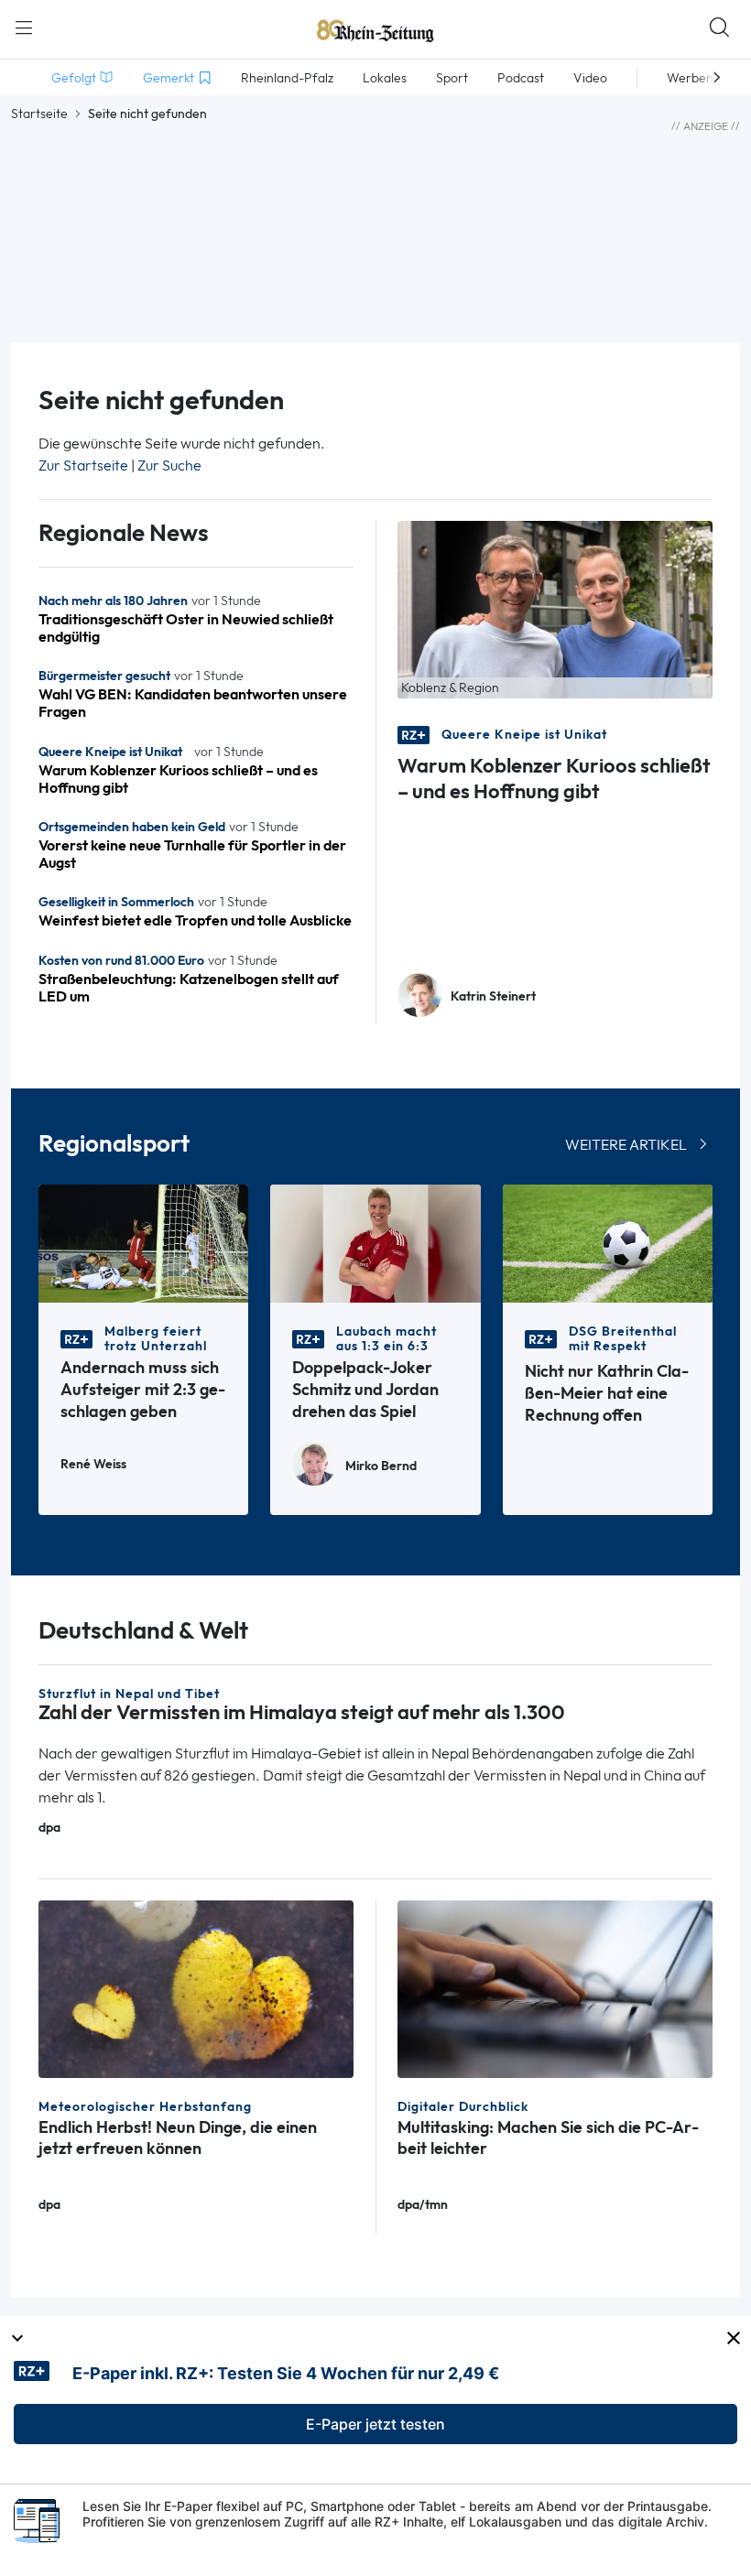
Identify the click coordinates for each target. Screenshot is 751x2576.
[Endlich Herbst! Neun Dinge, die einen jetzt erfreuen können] (196, 1988)
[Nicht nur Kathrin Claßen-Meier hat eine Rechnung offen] (608, 1242)
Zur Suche (169, 465)
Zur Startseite (83, 465)
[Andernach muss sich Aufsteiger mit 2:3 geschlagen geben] (143, 1242)
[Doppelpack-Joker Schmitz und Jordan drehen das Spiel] (375, 1242)
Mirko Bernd (381, 1466)
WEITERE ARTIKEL (626, 1145)
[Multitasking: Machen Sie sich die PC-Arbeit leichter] (555, 1988)
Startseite (39, 114)
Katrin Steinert (493, 996)
